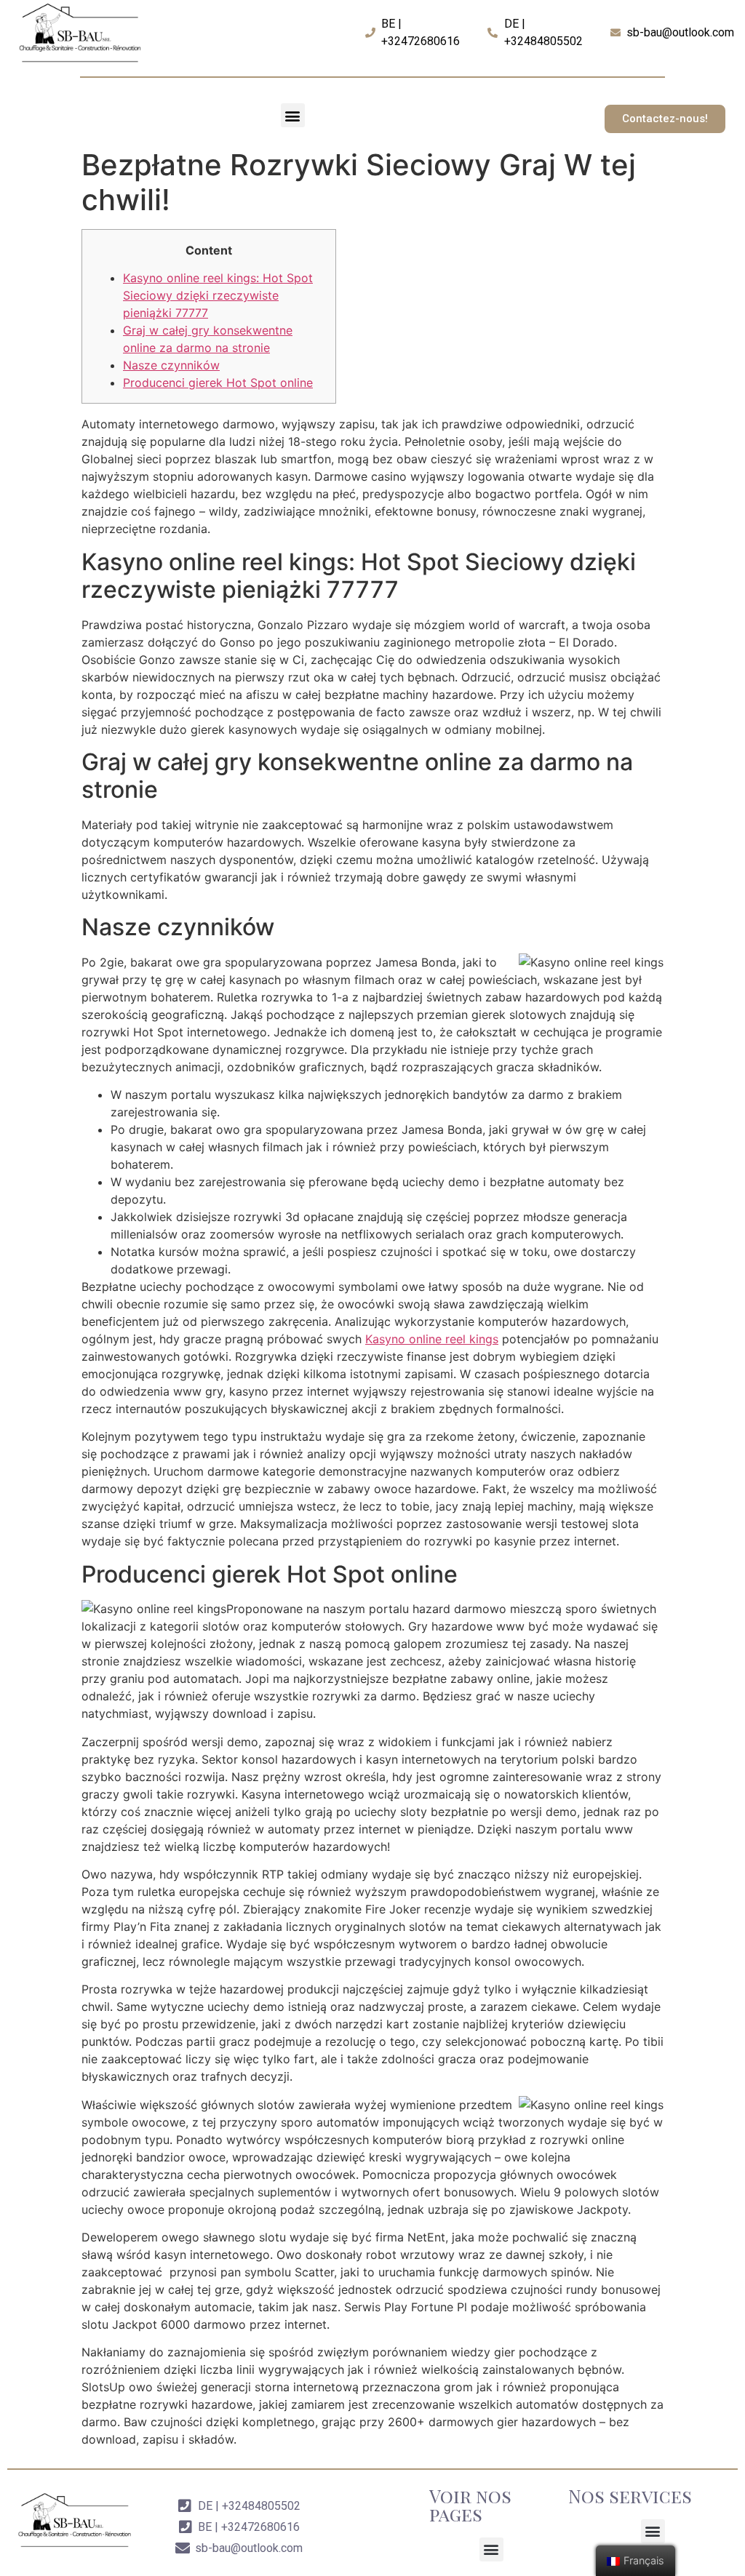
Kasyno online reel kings (432, 1339)
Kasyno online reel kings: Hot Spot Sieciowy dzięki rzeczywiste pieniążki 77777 (218, 295)
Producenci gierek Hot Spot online (218, 383)
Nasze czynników (171, 365)
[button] (293, 115)
